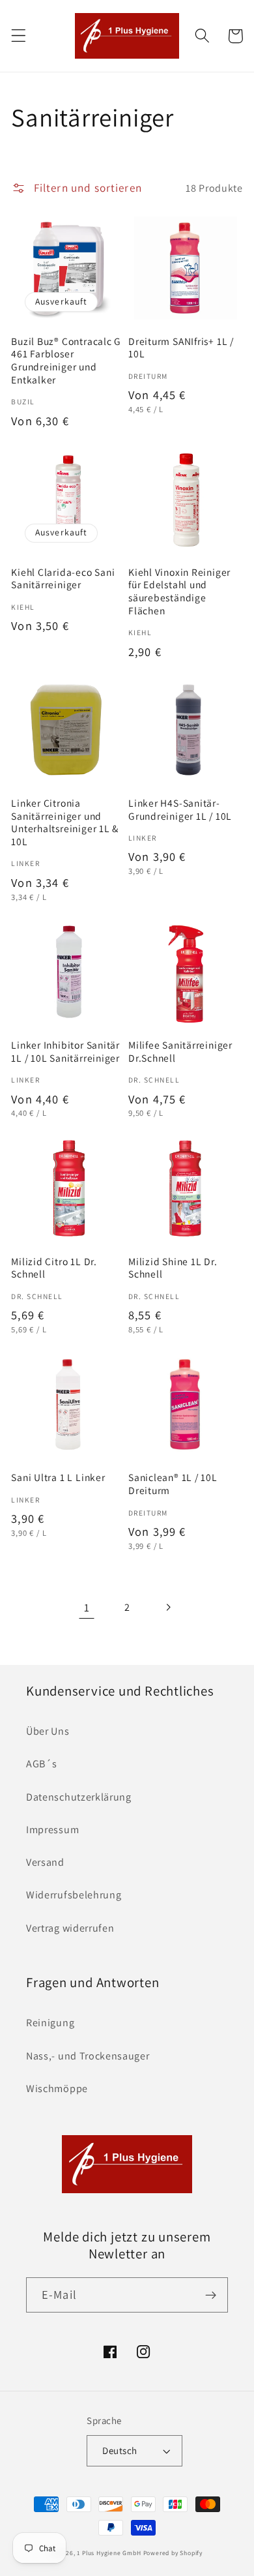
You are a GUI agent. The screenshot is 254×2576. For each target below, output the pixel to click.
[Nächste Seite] (168, 1608)
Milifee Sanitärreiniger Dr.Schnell (180, 1052)
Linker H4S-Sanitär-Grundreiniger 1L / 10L (180, 810)
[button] (19, 36)
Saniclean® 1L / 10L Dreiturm (173, 1484)
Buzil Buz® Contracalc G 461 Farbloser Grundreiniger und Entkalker (66, 361)
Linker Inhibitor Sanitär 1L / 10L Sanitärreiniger (65, 1052)
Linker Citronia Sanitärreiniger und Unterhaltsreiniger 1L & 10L (65, 822)
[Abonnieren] (211, 2295)
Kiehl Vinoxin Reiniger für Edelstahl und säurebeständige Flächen (179, 592)
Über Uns (48, 1731)
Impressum (52, 1830)
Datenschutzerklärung (79, 1797)
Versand (45, 1862)
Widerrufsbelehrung (74, 1895)
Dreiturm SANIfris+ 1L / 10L (181, 348)
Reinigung (50, 2023)
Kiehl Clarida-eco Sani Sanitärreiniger (63, 579)
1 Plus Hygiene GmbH (109, 2553)
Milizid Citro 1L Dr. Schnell (54, 1268)
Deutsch (120, 2450)
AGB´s (41, 1764)
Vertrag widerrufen (70, 1928)
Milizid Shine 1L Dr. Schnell (173, 1268)
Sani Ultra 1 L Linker (58, 1477)
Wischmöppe (57, 2089)
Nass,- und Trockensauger (88, 2056)
